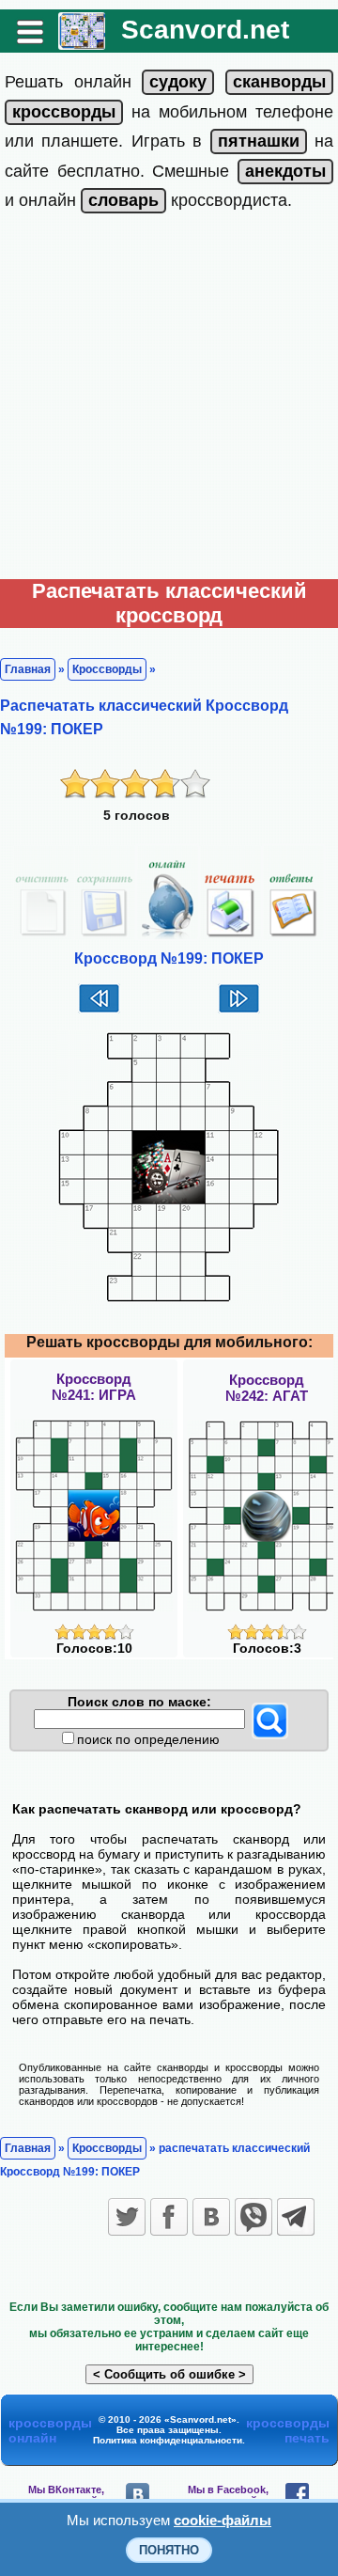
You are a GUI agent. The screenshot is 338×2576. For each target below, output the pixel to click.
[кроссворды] (64, 112)
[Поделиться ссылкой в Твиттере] (127, 2217)
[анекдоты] (285, 171)
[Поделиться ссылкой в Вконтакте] (211, 2217)
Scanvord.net (205, 30)
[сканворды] (279, 82)
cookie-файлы (223, 2520)
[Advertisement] (169, 401)
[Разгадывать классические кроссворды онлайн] (82, 43)
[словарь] (123, 200)
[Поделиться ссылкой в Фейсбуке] (169, 2217)
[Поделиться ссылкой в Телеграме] (296, 2217)
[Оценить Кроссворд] (94, 1635)
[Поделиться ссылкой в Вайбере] (253, 2217)
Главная (28, 669)
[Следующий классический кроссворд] (239, 1011)
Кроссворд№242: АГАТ (267, 1388)
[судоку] (178, 82)
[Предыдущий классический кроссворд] (99, 1011)
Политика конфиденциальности (168, 2440)
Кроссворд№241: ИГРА (94, 1387)
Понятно (169, 2550)
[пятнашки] (259, 141)
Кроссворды (107, 669)
